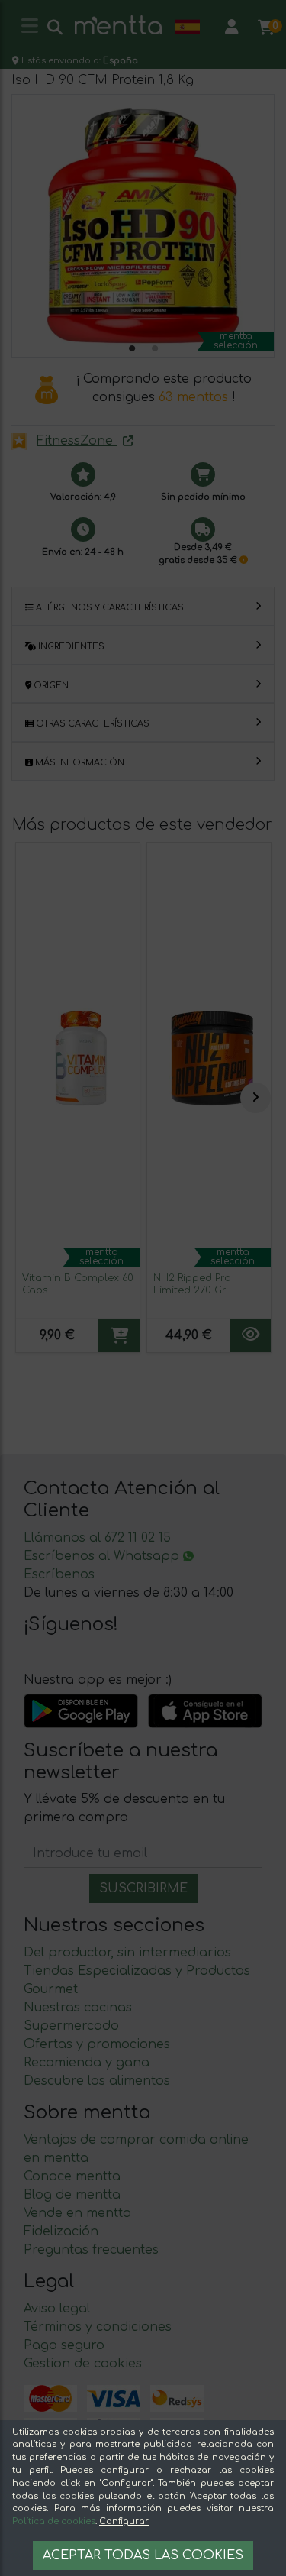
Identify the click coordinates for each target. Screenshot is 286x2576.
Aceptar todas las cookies (143, 2555)
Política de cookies (54, 2521)
